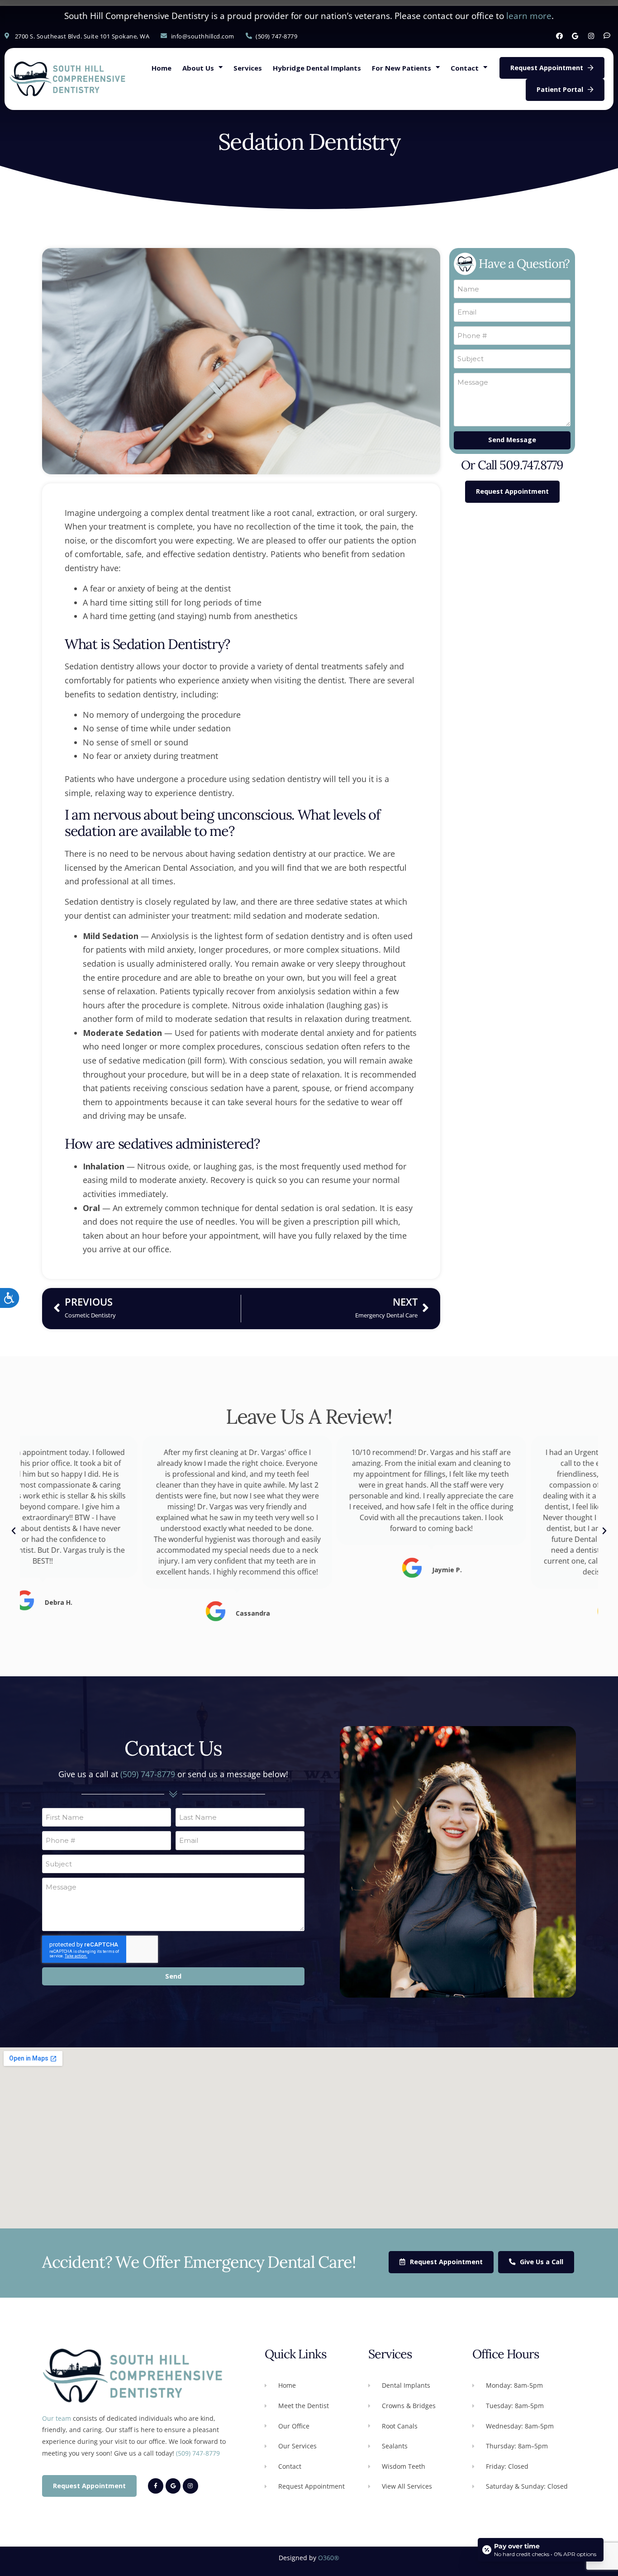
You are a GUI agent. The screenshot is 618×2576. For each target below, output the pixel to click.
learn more (529, 16)
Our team (57, 2418)
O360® (329, 2558)
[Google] (575, 36)
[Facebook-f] (156, 2486)
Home (162, 68)
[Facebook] (559, 36)
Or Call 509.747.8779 (512, 465)
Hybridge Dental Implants (317, 68)
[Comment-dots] (607, 36)
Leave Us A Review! (309, 1416)
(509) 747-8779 (148, 1774)
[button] (14, 1531)
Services (248, 68)
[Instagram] (591, 36)
